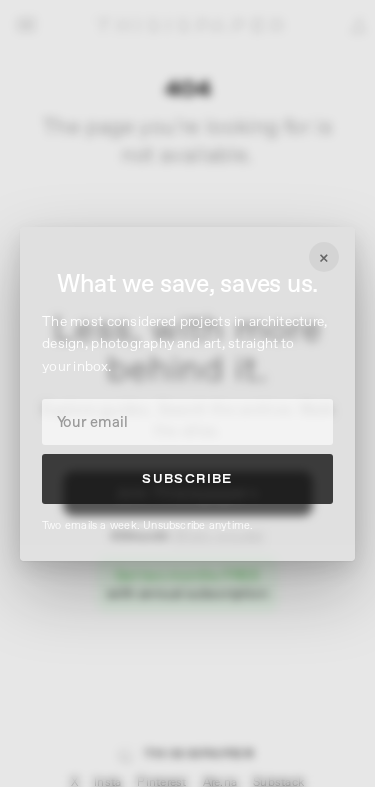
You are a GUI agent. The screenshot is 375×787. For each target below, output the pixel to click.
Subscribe (187, 479)
